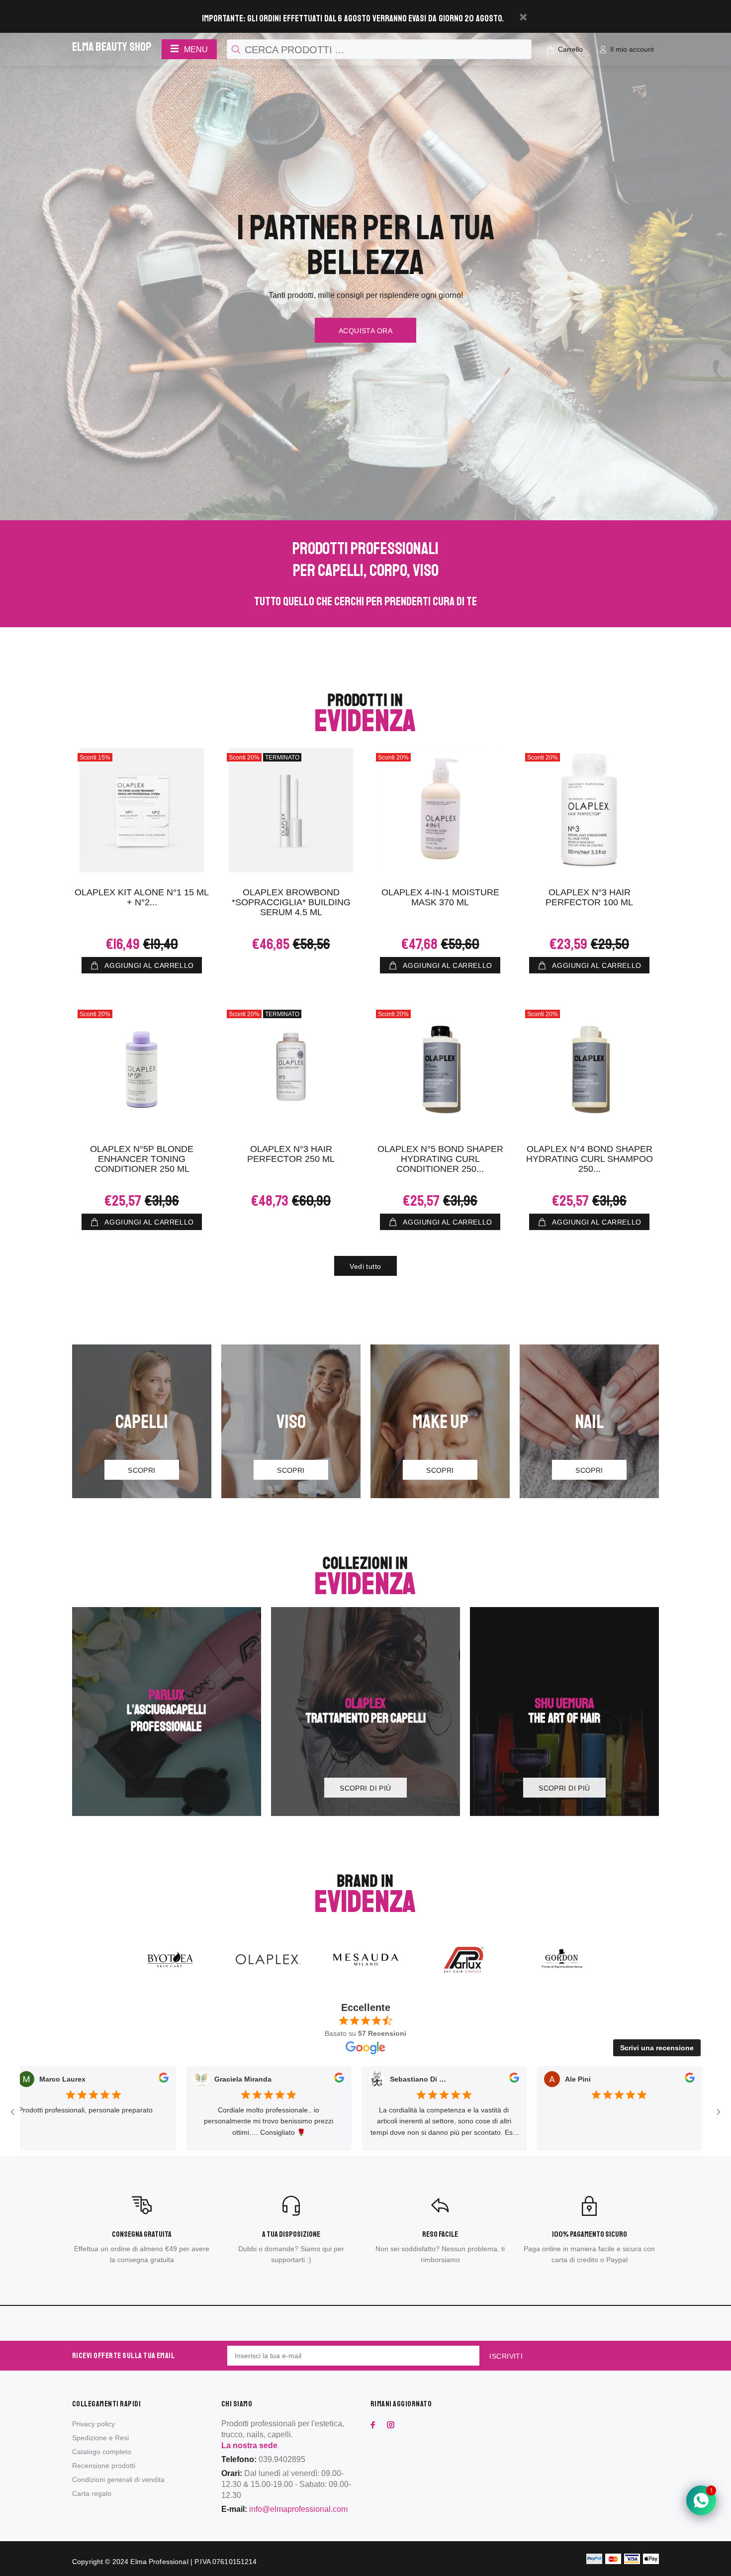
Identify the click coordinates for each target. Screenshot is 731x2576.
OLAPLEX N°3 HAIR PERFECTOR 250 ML (291, 1154)
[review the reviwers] (80, 2080)
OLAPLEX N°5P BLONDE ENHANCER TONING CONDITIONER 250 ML (142, 1159)
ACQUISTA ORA (365, 331)
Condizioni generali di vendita (118, 2480)
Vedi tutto (365, 1266)
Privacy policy (93, 2424)
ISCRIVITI (506, 2356)
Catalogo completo (102, 2452)
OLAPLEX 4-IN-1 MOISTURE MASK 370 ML (440, 897)
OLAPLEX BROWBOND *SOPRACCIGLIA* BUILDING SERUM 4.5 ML (291, 902)
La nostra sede (249, 2445)
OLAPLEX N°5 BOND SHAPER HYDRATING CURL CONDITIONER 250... (440, 1159)
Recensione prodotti (104, 2466)
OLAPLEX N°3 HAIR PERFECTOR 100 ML (589, 897)
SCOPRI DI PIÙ (166, 1788)
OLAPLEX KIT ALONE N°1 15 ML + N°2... (142, 897)
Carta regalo (92, 2493)
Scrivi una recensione (657, 2048)
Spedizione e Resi (100, 2438)
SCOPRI (142, 1470)
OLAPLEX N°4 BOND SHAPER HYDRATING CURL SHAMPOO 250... (590, 1159)
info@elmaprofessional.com (298, 2509)
